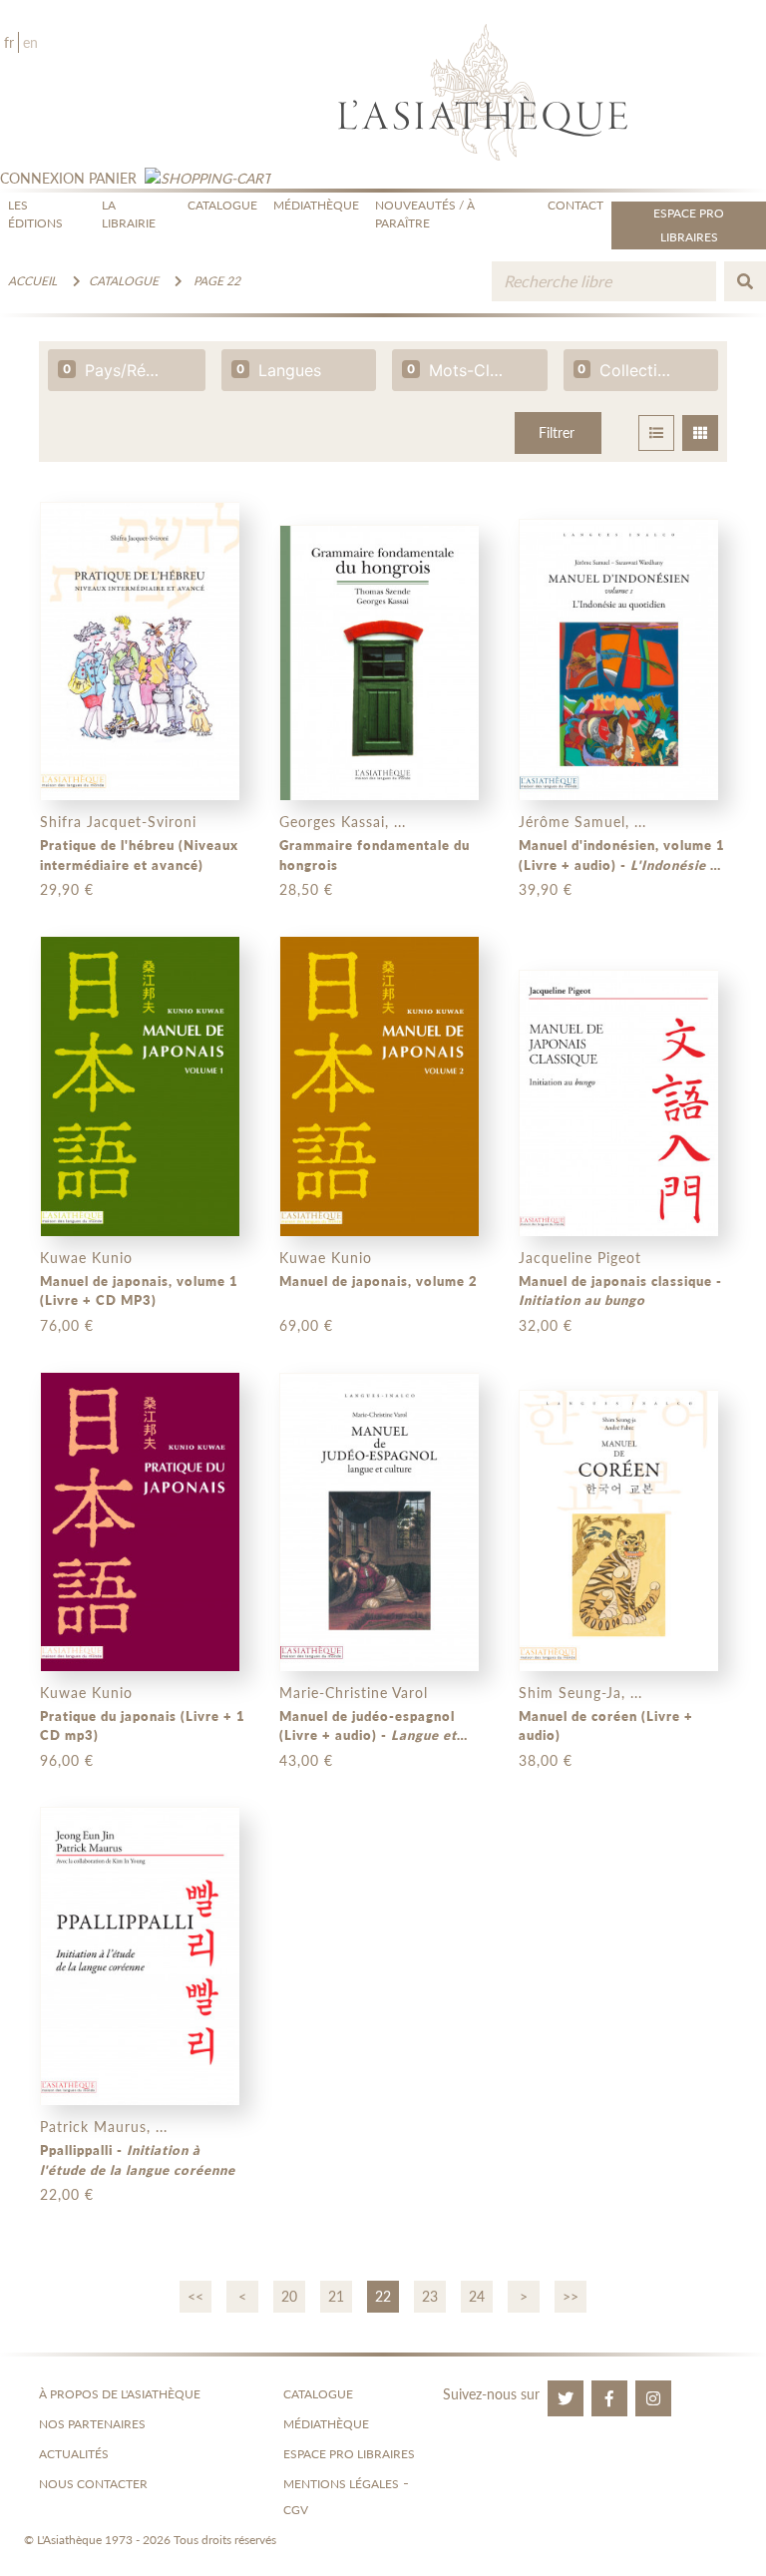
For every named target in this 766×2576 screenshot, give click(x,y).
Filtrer (557, 432)
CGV (296, 2510)
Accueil (32, 281)
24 (477, 2296)
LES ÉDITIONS (35, 214)
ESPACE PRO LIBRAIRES (349, 2454)
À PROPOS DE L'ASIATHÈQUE (120, 2394)
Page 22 (217, 281)
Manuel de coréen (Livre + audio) (606, 1726)
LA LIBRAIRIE (129, 214)
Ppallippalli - (138, 2160)
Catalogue (124, 281)
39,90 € (546, 889)
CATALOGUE (222, 205)
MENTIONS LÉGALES (341, 2484)
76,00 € (67, 1325)
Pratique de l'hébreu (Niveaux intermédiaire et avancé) (139, 855)
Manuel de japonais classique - (620, 1291)
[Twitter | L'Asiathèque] (566, 2398)
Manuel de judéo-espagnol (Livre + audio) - (368, 1727)
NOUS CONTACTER (93, 2484)
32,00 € (546, 1325)
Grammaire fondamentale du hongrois (375, 855)
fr (9, 42)
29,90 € (67, 889)
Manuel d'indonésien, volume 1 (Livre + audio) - (622, 856)
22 (383, 2296)
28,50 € (306, 889)
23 (430, 2296)
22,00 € (67, 2194)
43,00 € (306, 1760)
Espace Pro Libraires (689, 225)
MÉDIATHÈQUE (316, 205)
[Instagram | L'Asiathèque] (653, 2398)
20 (289, 2296)
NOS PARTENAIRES (92, 2424)
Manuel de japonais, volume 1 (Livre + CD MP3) (139, 1291)
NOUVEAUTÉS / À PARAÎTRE (425, 214)
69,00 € (306, 1325)
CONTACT (575, 205)
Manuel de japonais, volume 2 (379, 1281)
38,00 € (546, 1760)
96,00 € (67, 1760)
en (30, 42)
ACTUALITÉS (74, 2454)
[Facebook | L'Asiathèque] (609, 2398)
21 (336, 2296)
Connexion (42, 178)
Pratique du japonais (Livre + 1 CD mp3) (143, 1726)
